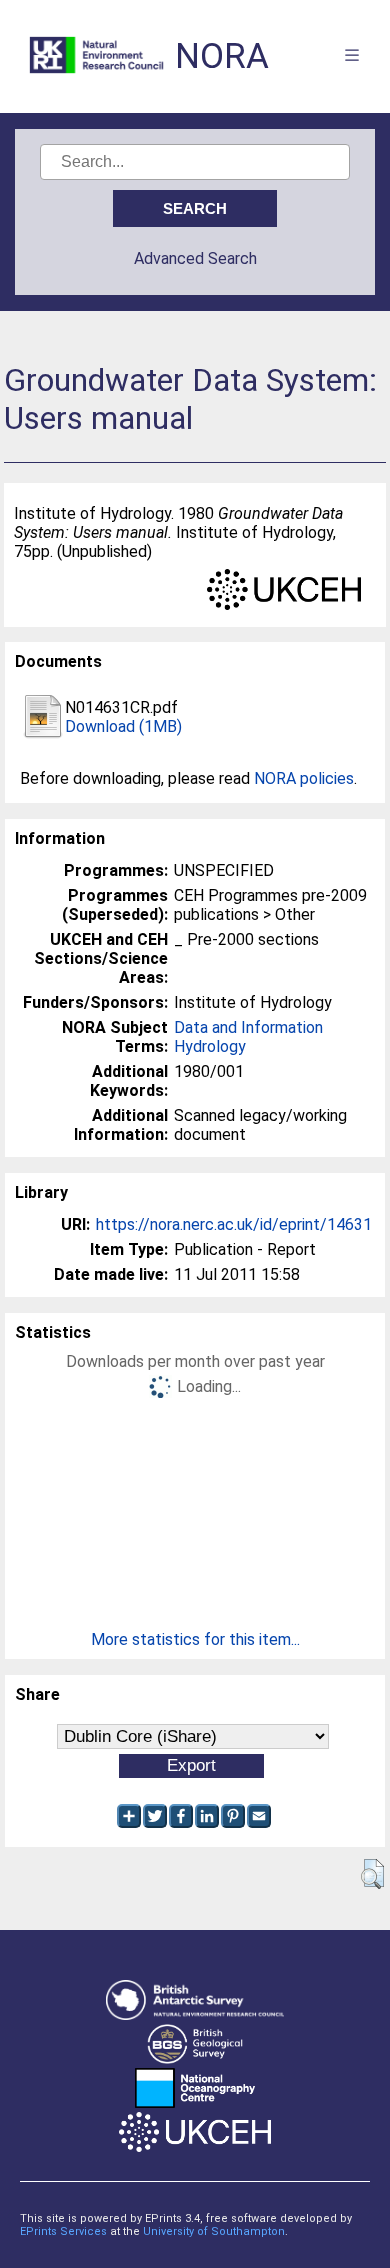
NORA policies (304, 778)
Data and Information (248, 1027)
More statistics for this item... (195, 1639)
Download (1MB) (123, 726)
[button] (372, 1874)
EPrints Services (63, 2231)
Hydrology (210, 1046)
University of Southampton (214, 2231)
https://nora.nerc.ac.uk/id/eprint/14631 (234, 1224)
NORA (222, 56)
